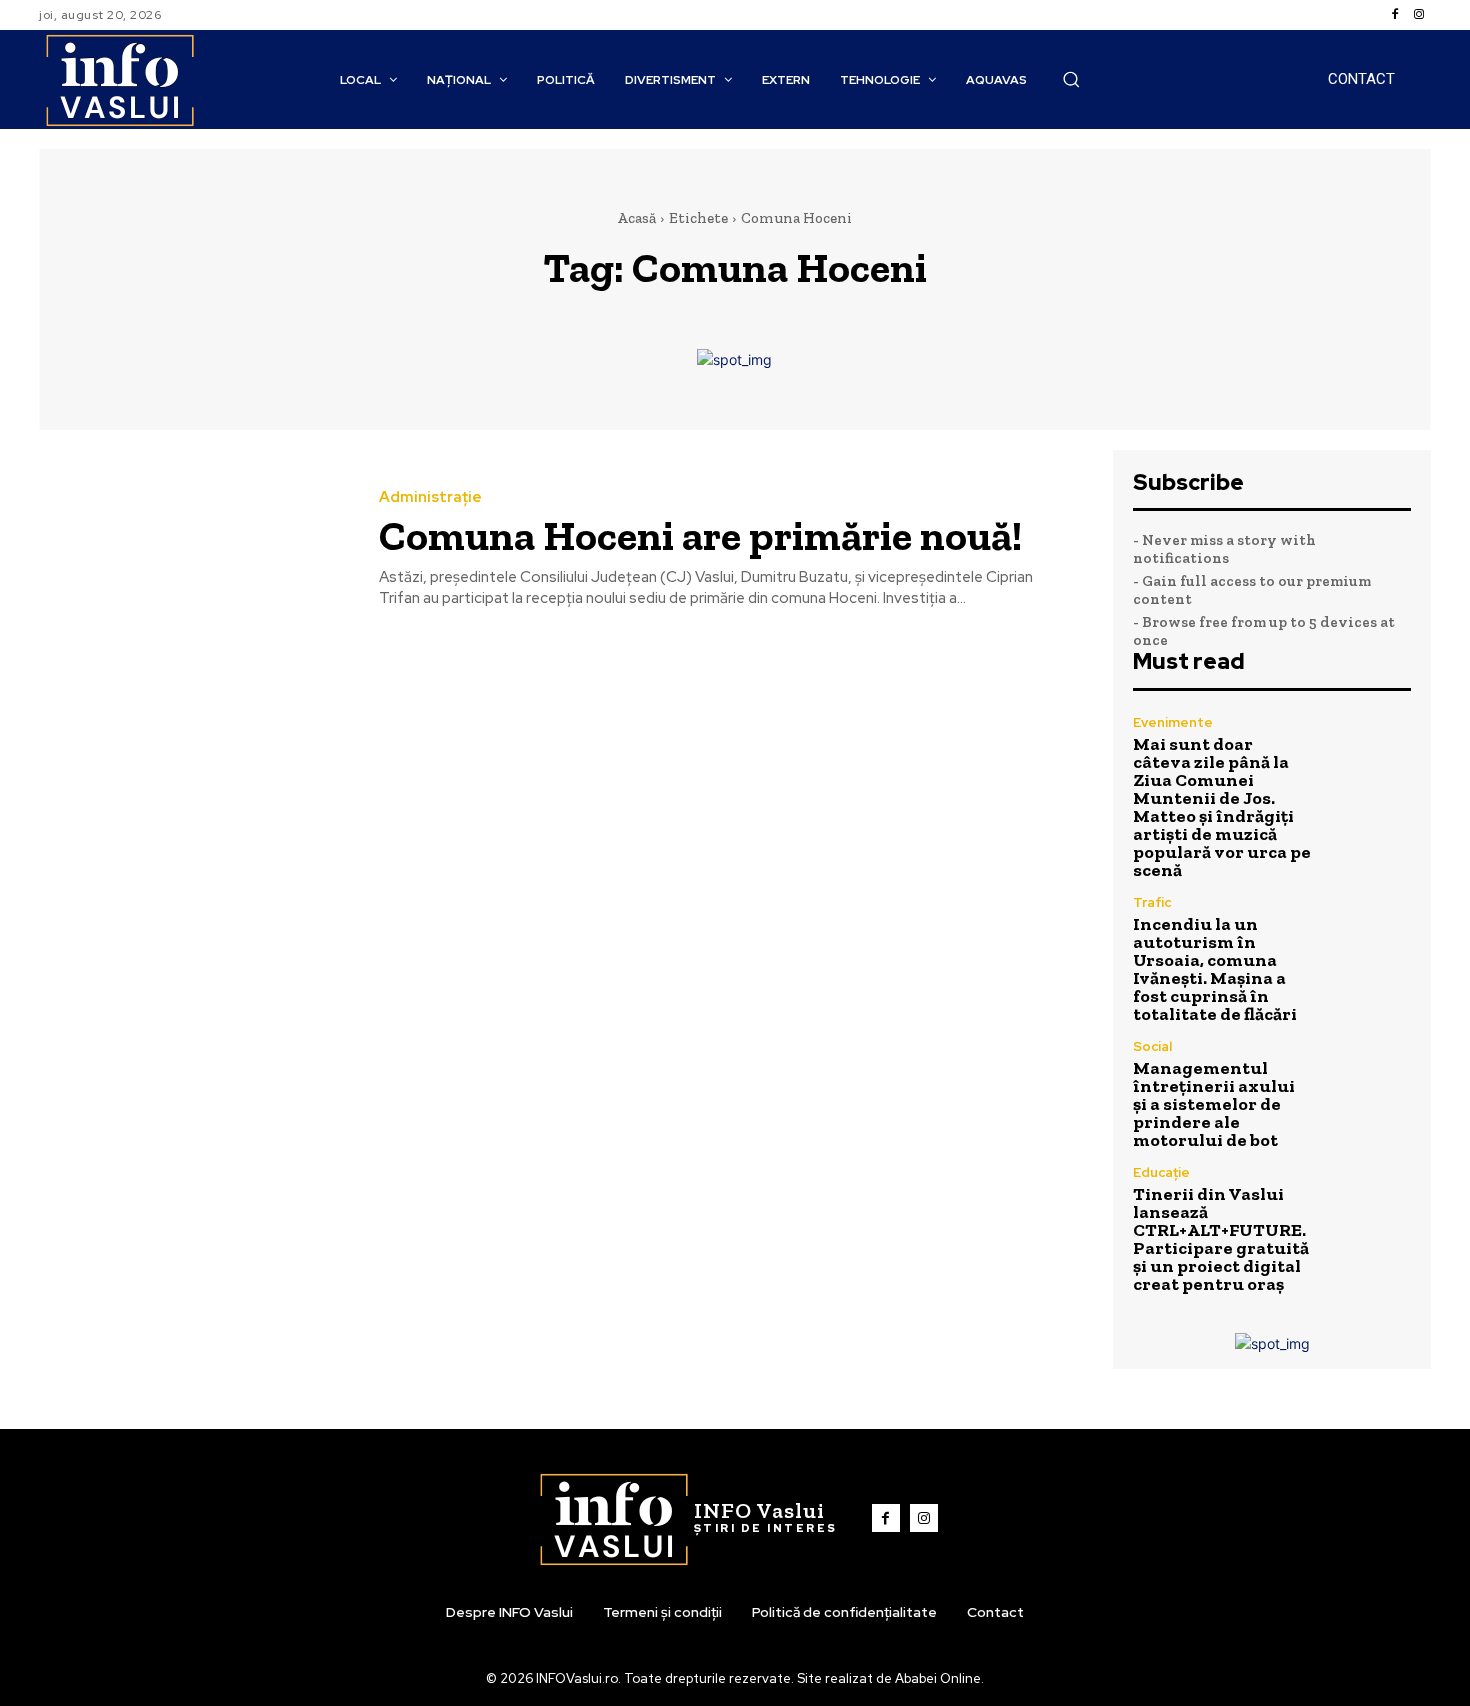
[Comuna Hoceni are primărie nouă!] (194, 549)
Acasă (636, 218)
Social (1152, 1046)
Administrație (430, 497)
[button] (1071, 79)
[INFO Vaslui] (119, 79)
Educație (1161, 1172)
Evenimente (1173, 722)
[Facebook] (1395, 15)
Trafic (1152, 902)
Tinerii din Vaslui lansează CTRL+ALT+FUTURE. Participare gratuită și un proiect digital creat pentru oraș (1221, 1239)
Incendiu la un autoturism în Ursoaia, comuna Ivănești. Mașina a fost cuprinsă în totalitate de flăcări (1215, 969)
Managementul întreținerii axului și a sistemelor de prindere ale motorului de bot (1214, 1104)
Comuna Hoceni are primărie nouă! (700, 535)
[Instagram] (1419, 15)
